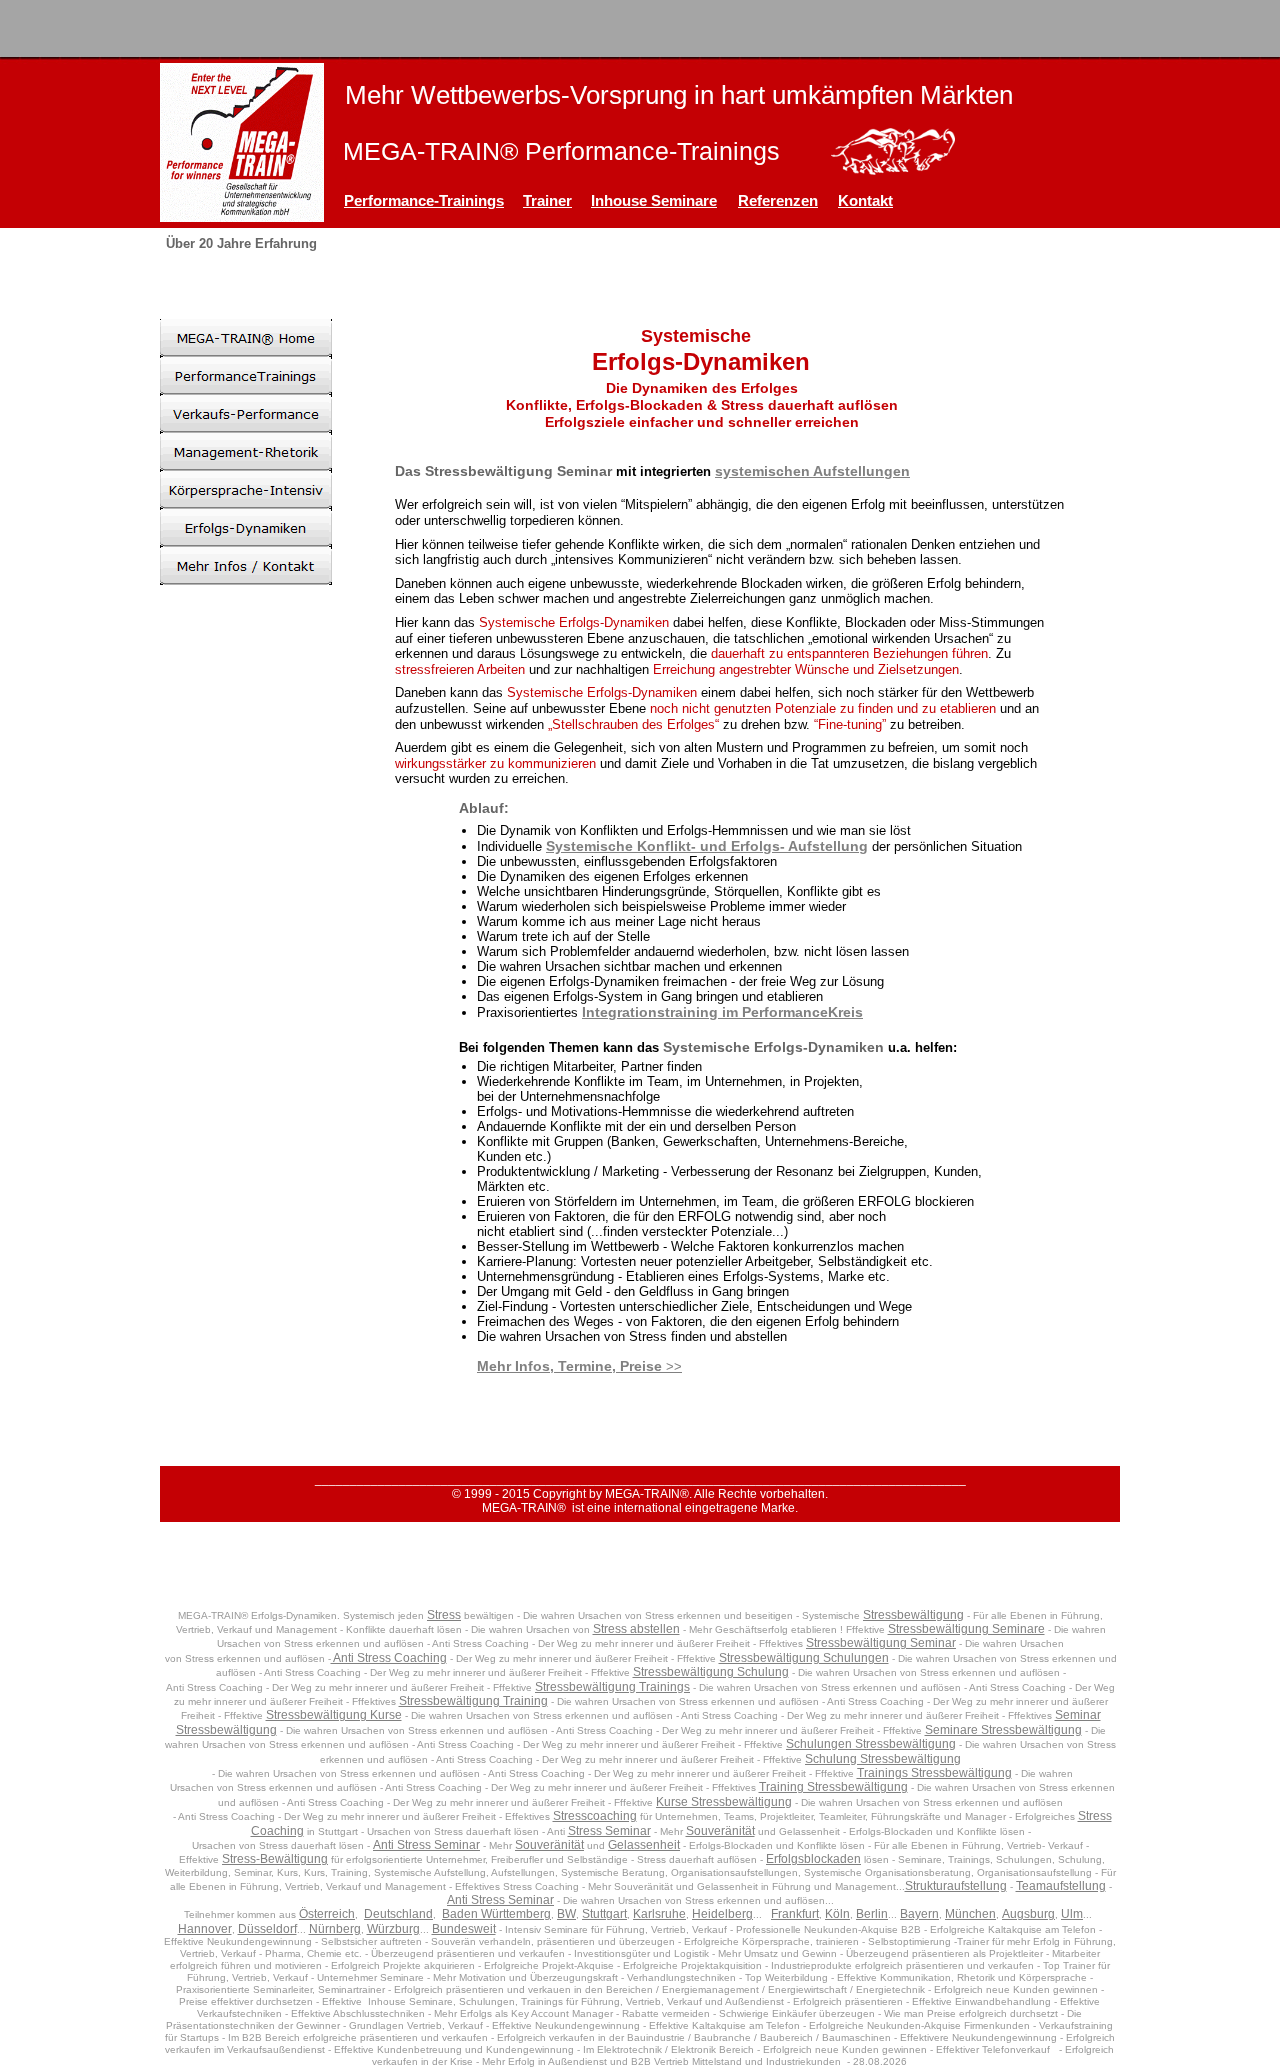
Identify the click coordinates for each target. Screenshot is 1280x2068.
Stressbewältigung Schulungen (804, 1658)
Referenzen (778, 200)
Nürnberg (335, 1929)
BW (566, 1914)
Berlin (872, 1914)
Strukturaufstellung (956, 1886)
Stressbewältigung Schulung (711, 1672)
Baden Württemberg (496, 1914)
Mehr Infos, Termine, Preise (569, 1366)
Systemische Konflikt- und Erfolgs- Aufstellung (707, 846)
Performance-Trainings (424, 200)
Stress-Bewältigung (275, 1859)
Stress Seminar (609, 1831)
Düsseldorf (267, 1929)
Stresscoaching (595, 1816)
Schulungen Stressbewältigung (871, 1744)
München (970, 1914)
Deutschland (398, 1914)
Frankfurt (795, 1914)
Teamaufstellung (1061, 1886)
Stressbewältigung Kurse (334, 1715)
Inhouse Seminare (654, 200)
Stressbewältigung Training (473, 1701)
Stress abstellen (636, 1629)
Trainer (547, 200)
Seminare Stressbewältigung (1003, 1730)
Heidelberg (722, 1914)
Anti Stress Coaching (389, 1658)
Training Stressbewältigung (833, 1787)
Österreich (327, 1914)
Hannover (205, 1929)
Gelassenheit (644, 1845)
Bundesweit (464, 1929)
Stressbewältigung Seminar (881, 1643)
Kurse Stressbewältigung (724, 1802)
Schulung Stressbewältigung (883, 1759)
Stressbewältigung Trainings (612, 1687)
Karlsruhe (659, 1914)
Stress (444, 1615)
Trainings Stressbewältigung (934, 1773)
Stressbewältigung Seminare (966, 1629)
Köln (837, 1914)
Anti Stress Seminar (426, 1845)
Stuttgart (604, 1914)
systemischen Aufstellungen (812, 471)
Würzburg (393, 1929)
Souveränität (720, 1831)
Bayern (919, 1914)
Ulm (1072, 1914)
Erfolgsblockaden (813, 1859)
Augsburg (1028, 1914)
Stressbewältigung (913, 1615)
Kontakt (865, 200)
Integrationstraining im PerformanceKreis (722, 1012)
